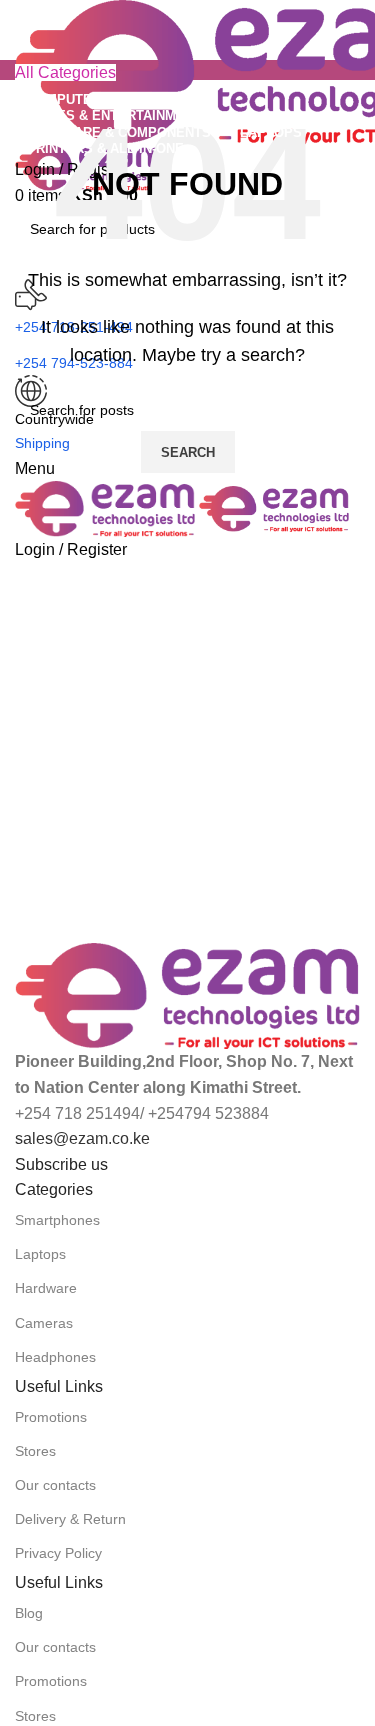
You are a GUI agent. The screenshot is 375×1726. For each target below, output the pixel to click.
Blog (29, 1613)
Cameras (44, 1323)
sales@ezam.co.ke (82, 1138)
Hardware (46, 1288)
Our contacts (55, 1485)
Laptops (40, 1254)
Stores (35, 1451)
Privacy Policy (58, 1553)
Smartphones (57, 1220)
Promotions (51, 1417)
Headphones (55, 1357)
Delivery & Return (70, 1519)
